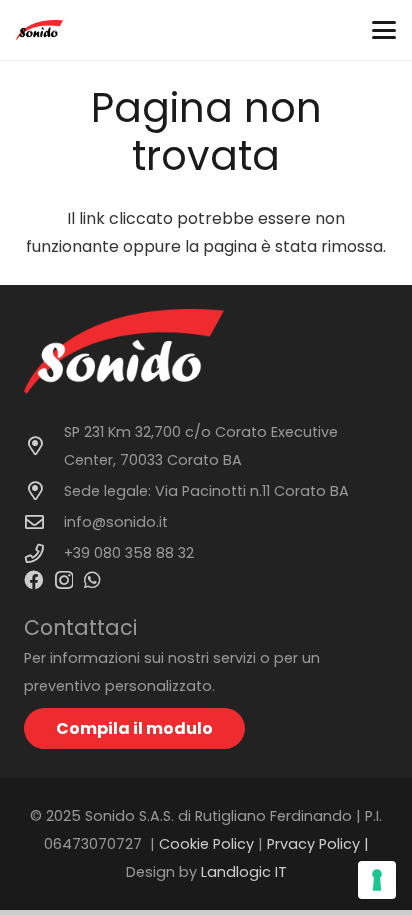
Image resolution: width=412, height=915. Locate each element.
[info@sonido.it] (44, 521)
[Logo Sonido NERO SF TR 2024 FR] (39, 30)
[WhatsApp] (92, 579)
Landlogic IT (244, 872)
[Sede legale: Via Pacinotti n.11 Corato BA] (44, 490)
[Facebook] (33, 579)
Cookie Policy (206, 844)
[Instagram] (64, 580)
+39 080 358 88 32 (129, 553)
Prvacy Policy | (318, 844)
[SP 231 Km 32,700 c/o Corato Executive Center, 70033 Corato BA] (44, 445)
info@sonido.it (116, 522)
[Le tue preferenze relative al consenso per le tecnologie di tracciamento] (377, 880)
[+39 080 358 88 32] (44, 553)
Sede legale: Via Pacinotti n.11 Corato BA (206, 491)
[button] (384, 30)
